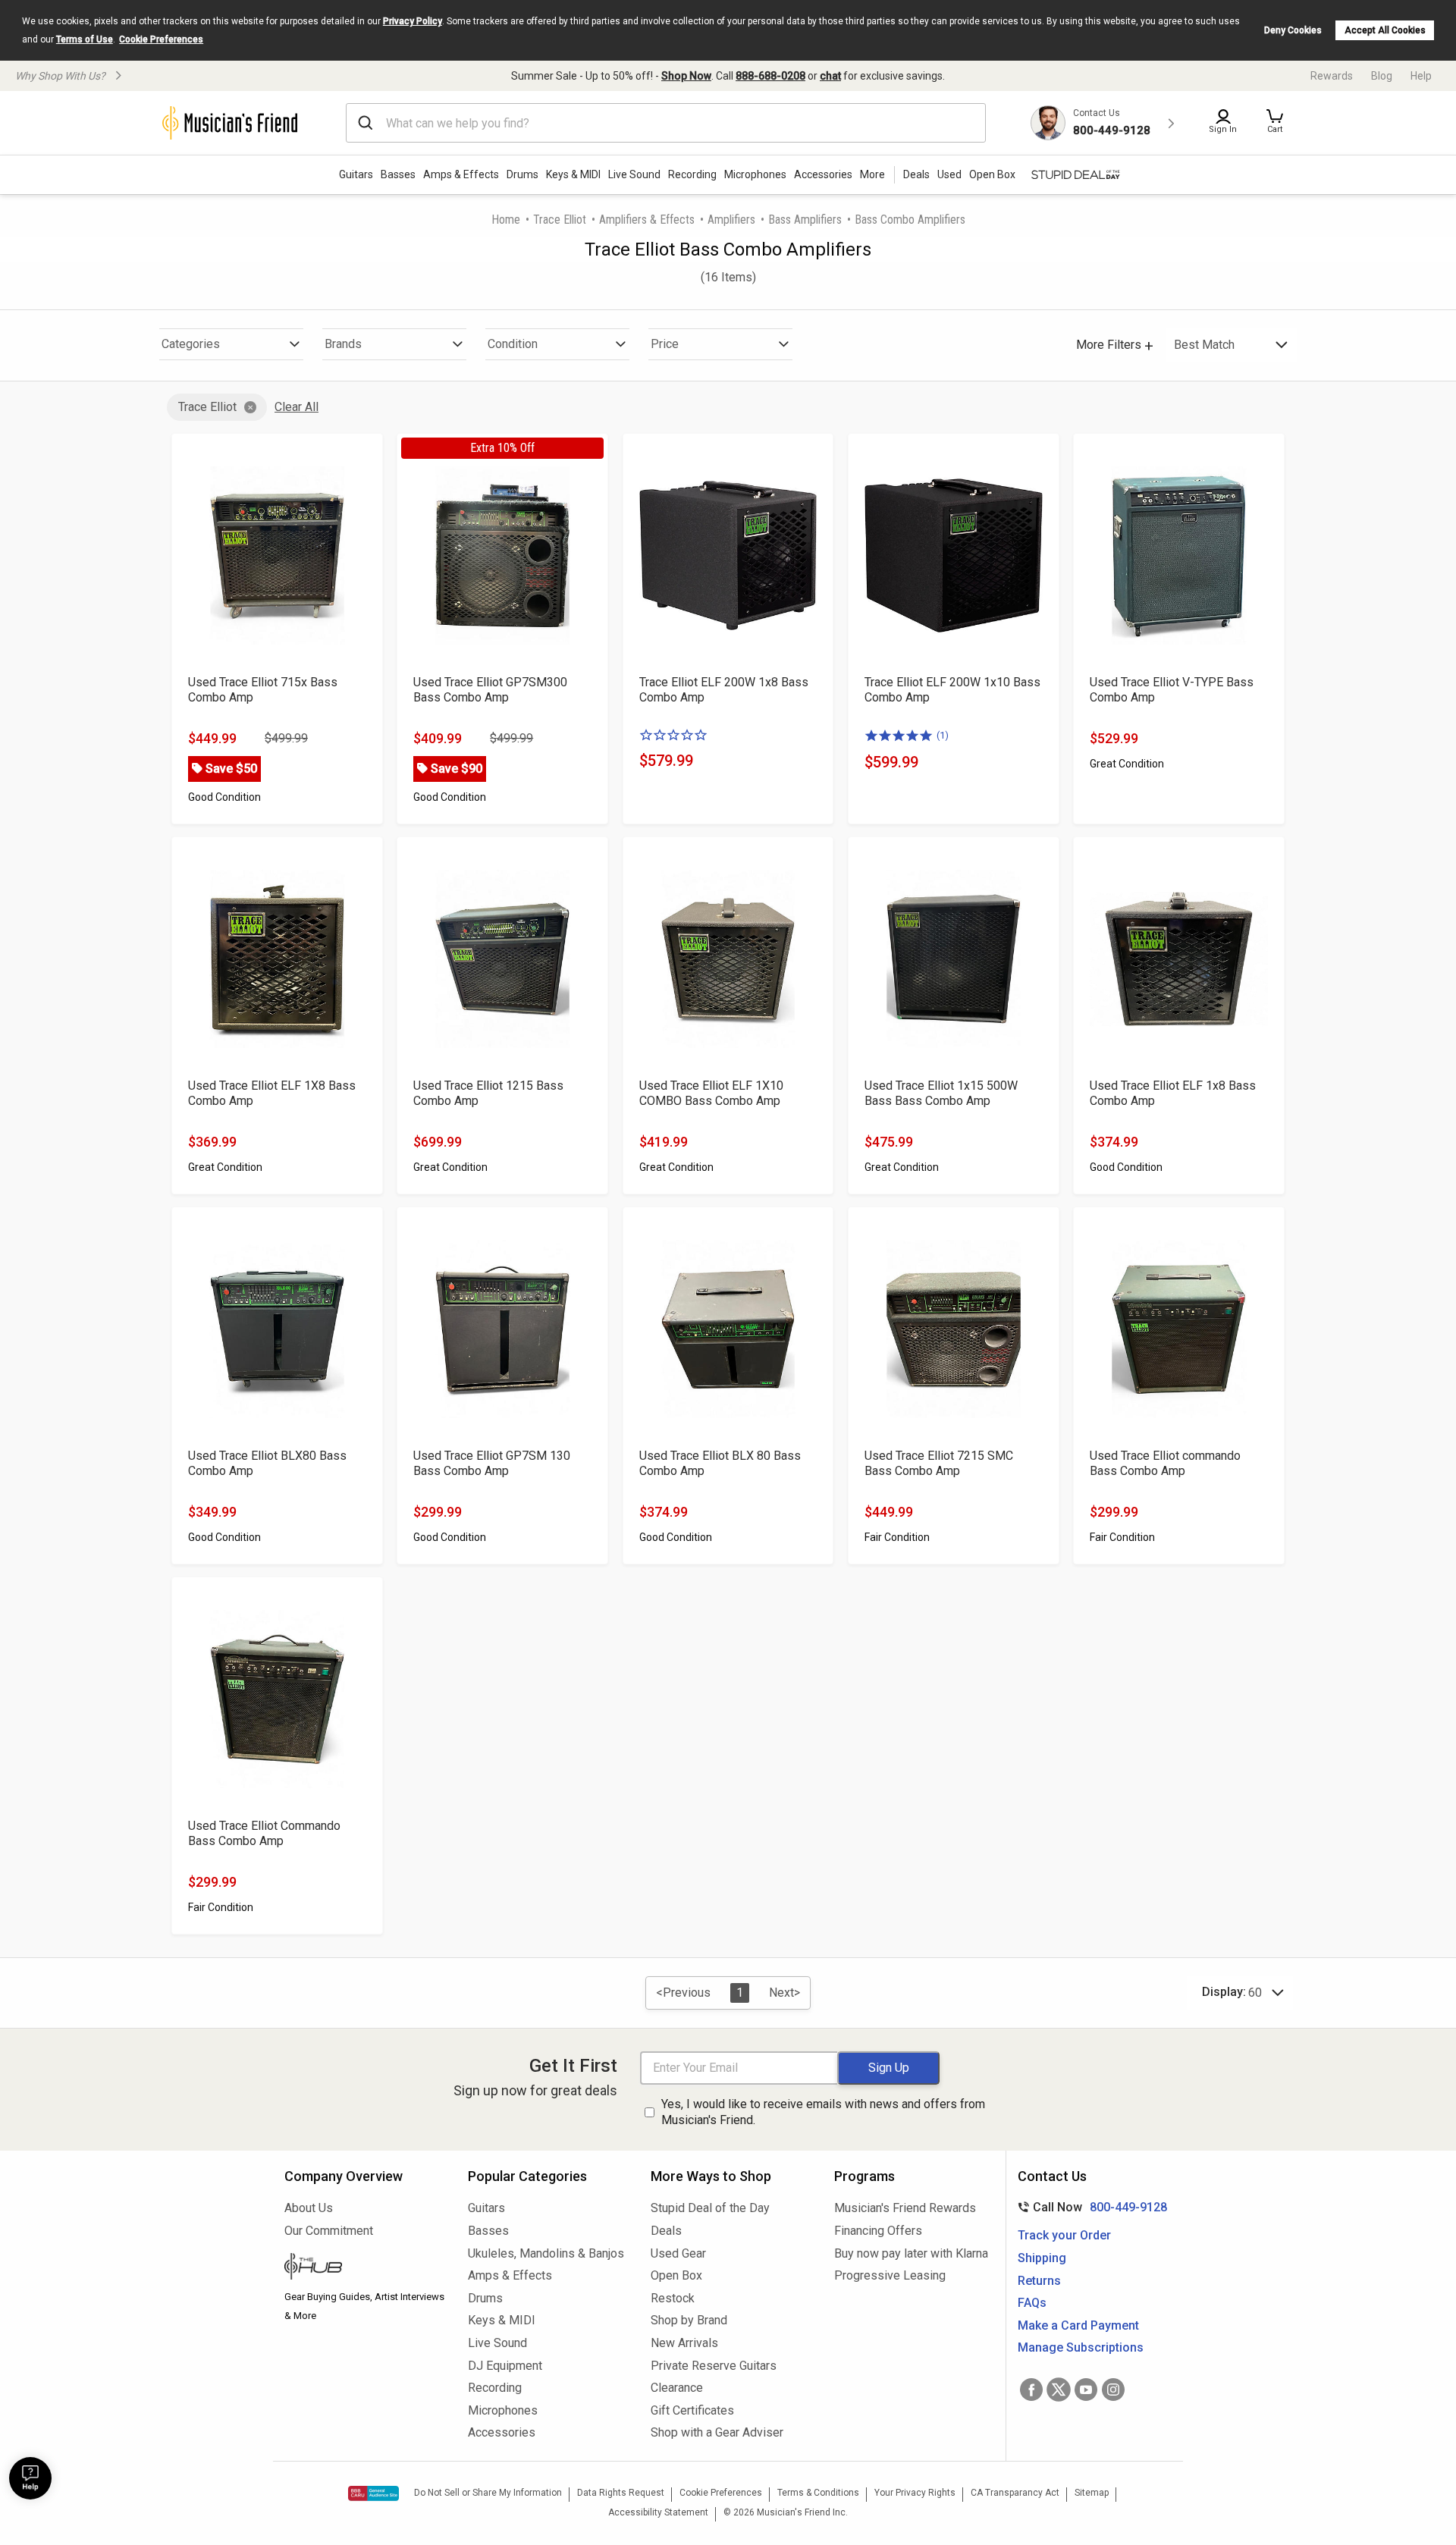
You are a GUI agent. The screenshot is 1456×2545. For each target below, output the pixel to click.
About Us (309, 2208)
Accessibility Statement (658, 2512)
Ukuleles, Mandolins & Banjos (546, 2253)
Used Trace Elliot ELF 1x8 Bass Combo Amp (1173, 1093)
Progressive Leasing (890, 2275)
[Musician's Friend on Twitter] (1059, 2390)
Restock (673, 2298)
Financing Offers (878, 2231)
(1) (943, 735)
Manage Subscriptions (1081, 2347)
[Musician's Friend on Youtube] (1086, 2390)
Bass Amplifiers (805, 220)
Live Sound (634, 174)
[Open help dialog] (30, 2478)
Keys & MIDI (573, 174)
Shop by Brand (689, 2320)
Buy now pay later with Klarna (911, 2253)
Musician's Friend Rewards (905, 2208)
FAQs (1032, 2303)
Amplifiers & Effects (647, 220)
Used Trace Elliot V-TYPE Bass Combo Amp (1172, 690)
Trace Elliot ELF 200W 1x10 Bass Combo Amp (952, 690)
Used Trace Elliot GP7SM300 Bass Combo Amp (490, 690)
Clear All (297, 407)
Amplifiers (731, 220)
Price (665, 344)
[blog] (365, 2268)
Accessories (823, 174)
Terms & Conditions (818, 2493)
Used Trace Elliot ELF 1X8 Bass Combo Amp (272, 1093)
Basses (398, 174)
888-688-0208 (770, 76)
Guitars (356, 174)
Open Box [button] (992, 174)
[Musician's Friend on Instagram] (1113, 2390)
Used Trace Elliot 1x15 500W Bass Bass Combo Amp (941, 1093)
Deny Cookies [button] (1293, 30)
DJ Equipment (505, 2366)
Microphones (755, 174)
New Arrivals (684, 2343)
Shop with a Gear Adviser (717, 2432)
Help (1421, 76)
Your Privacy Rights (915, 2493)
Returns (1039, 2281)
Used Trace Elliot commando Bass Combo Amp (1165, 1463)
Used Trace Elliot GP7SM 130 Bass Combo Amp (492, 1463)
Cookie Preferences (161, 39)
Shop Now (686, 76)
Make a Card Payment (1078, 2325)
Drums (522, 174)
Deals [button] (916, 174)
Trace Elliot (560, 220)
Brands (343, 344)
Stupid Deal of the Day (710, 2208)
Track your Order (1064, 2235)
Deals (666, 2231)
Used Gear (678, 2253)
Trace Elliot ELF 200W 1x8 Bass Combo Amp (724, 690)
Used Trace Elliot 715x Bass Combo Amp (263, 690)
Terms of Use (85, 39)
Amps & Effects (461, 174)
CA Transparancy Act (1015, 2493)
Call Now (1089, 2207)
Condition (513, 344)
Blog (1382, 76)
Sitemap (1092, 2493)
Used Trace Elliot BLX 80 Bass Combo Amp (720, 1463)
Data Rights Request (621, 2493)
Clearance (677, 2388)
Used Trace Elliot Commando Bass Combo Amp (264, 1833)
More (872, 174)
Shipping (1042, 2258)
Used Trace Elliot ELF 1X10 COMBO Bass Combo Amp (711, 1093)
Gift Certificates (692, 2410)
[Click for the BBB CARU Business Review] (373, 2493)
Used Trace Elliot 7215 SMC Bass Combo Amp (939, 1463)
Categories (191, 344)
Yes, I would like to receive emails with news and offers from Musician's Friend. (823, 2112)
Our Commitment (329, 2231)
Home (506, 220)
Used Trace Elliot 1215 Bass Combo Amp (488, 1093)
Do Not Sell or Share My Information (488, 2493)
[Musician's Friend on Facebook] (1031, 2390)
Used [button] (949, 174)
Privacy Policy (413, 21)
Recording (692, 174)
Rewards (1332, 76)
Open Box (676, 2275)
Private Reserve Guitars (714, 2366)
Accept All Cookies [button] (1385, 30)
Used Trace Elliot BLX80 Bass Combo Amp (267, 1463)
